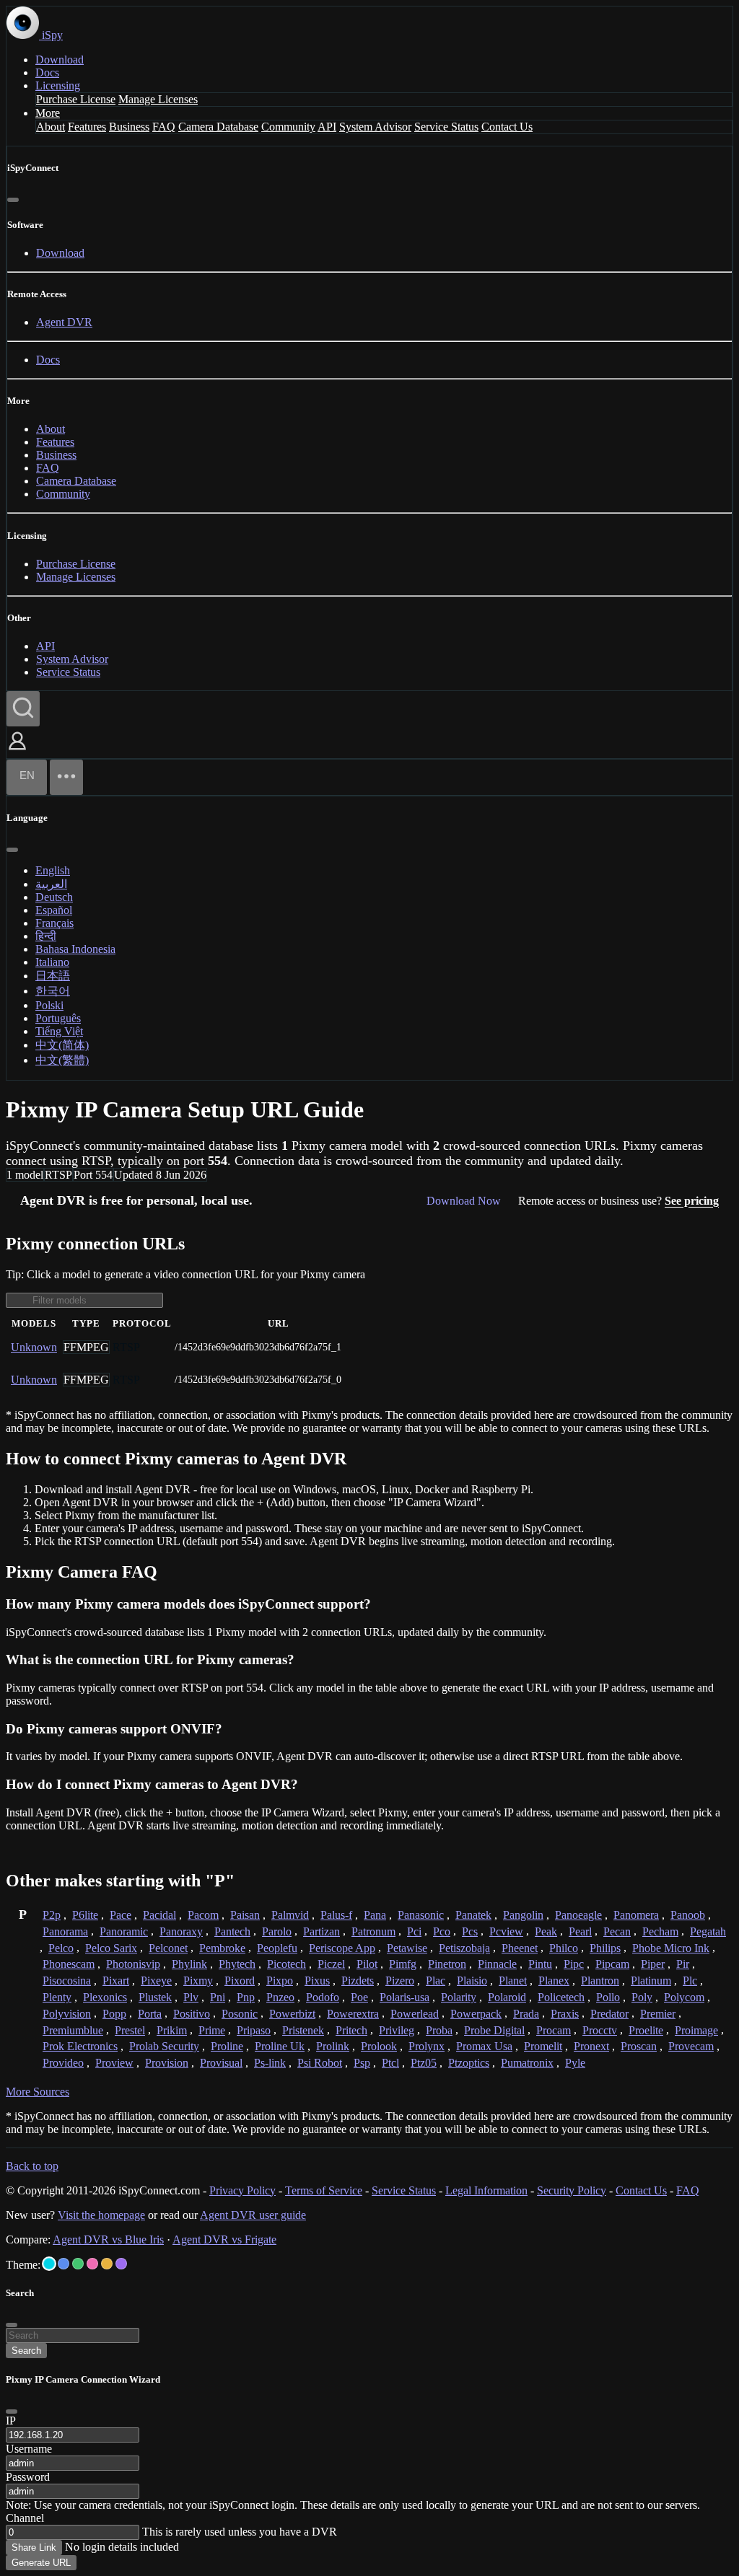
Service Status (446, 127)
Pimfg (403, 1964)
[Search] (23, 709)
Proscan (639, 2046)
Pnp (246, 1997)
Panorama (65, 1931)
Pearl (580, 1931)
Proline (227, 2046)
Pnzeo (280, 1997)
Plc (690, 1981)
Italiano (52, 962)
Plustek (155, 1997)
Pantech (232, 1931)
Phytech (237, 1964)
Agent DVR (64, 322)
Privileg (397, 2030)
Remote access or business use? (618, 1201)
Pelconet (168, 1948)
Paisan (245, 1915)
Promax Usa (484, 2046)
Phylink (189, 1964)
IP (11, 2421)
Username (29, 2449)
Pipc (574, 1964)
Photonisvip (133, 1964)
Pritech (351, 2030)
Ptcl (390, 2063)
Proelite (646, 2030)
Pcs (470, 1931)
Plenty (57, 1997)
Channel (25, 2518)
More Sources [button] (38, 2092)
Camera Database (218, 127)
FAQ (164, 127)
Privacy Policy (242, 2190)
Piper (653, 1964)
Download (60, 60)
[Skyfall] (78, 2264)
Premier (658, 2014)
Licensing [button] (58, 85)
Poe (359, 1997)
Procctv (600, 2030)
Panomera (636, 1915)
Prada (526, 2014)
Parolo (277, 1931)
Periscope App (342, 1948)
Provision (167, 2063)
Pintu (540, 1964)
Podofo (323, 1997)
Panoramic (124, 1931)
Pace (121, 1915)
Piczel (331, 1964)
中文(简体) (62, 1045)
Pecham (660, 1931)
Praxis (565, 2014)
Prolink (333, 2046)
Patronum (373, 1931)
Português (58, 1018)
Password (28, 2477)
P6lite (85, 1915)
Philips (605, 1948)
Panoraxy (181, 1931)
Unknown (34, 1347)
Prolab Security (164, 2046)
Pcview (506, 1931)
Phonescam (69, 1964)
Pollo (608, 1997)
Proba (439, 2030)
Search (26, 2351)
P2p (52, 1915)
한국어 (53, 991)
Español (54, 910)
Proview (114, 2063)
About (51, 127)
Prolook (379, 2046)
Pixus (317, 1981)
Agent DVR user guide (253, 2215)
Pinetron (447, 1964)
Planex (554, 1981)
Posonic (240, 2014)
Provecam (691, 2046)
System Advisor (375, 127)
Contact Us (507, 127)
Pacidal (159, 1915)
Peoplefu (277, 1948)
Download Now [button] (464, 1201)
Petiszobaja (464, 1948)
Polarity (459, 1997)
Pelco (61, 1948)
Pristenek (303, 2030)
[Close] (13, 200)
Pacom (203, 1915)
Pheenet (520, 1948)
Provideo (63, 2063)
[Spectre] (49, 2264)
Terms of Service (324, 2190)
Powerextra (353, 2014)
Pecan (617, 1931)
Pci (414, 1931)
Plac (436, 1981)
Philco (564, 1948)
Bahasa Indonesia (75, 949)
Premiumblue (73, 2030)
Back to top (32, 2166)
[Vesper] (121, 2264)
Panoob (688, 1915)
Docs (47, 72)
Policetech (561, 1997)
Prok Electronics (80, 2046)
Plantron (600, 1981)
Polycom (684, 1997)
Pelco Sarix (111, 1948)
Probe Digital (494, 2030)
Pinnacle (497, 1964)
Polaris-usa (405, 1997)
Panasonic (421, 1915)
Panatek (473, 1915)
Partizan (322, 1931)
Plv (191, 1997)
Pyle (575, 2063)
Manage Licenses (158, 99)
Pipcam (612, 1964)
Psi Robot (320, 2063)
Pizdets (358, 1981)
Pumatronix (527, 2063)
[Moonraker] (64, 2264)
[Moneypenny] (92, 2264)
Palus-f (336, 1915)
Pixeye (156, 1981)
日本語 (53, 976)
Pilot (367, 1964)
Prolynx (427, 2046)
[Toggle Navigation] (66, 777)
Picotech (287, 1964)
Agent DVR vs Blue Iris (108, 2239)
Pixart (116, 1981)
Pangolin (523, 1915)
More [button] (48, 113)
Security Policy (572, 2190)
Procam (554, 2030)
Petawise (407, 1948)
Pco (442, 1931)
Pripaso (254, 2030)
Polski (49, 1005)
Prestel (130, 2030)
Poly (642, 1997)
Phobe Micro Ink (671, 1948)
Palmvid (290, 1915)
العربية (51, 884)
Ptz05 (424, 2063)
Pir (683, 1964)
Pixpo (280, 1981)
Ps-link (270, 2063)
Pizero (400, 1981)
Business (129, 127)
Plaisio (472, 1981)
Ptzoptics (469, 2063)
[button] (17, 751)
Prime (212, 2030)
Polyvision (67, 2014)
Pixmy (198, 1981)
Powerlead (415, 2014)
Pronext (591, 2046)
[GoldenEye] (107, 2264)
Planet (513, 1981)
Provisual (221, 2063)
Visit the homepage (101, 2215)
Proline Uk (280, 2046)
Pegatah (708, 1931)
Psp (362, 2063)
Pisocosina (67, 1981)
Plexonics (105, 1997)
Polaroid (507, 1997)
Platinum (651, 1981)
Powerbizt (292, 2014)
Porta (150, 2014)
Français (54, 923)
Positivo (192, 2014)
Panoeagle (578, 1915)
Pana (375, 1915)
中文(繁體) (62, 1060)
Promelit (543, 2046)
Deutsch (54, 897)
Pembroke (222, 1948)
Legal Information (486, 2190)
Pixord (240, 1981)
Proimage (696, 2030)
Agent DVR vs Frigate (224, 2239)
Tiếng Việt (59, 1031)
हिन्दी (46, 936)
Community (288, 127)
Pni (218, 1997)
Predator (609, 2014)
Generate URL (41, 2563)
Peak (546, 1931)
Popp (114, 2014)
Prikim (172, 2030)
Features (87, 127)
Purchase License (76, 99)
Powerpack (476, 2014)
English (53, 870)
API (327, 127)
